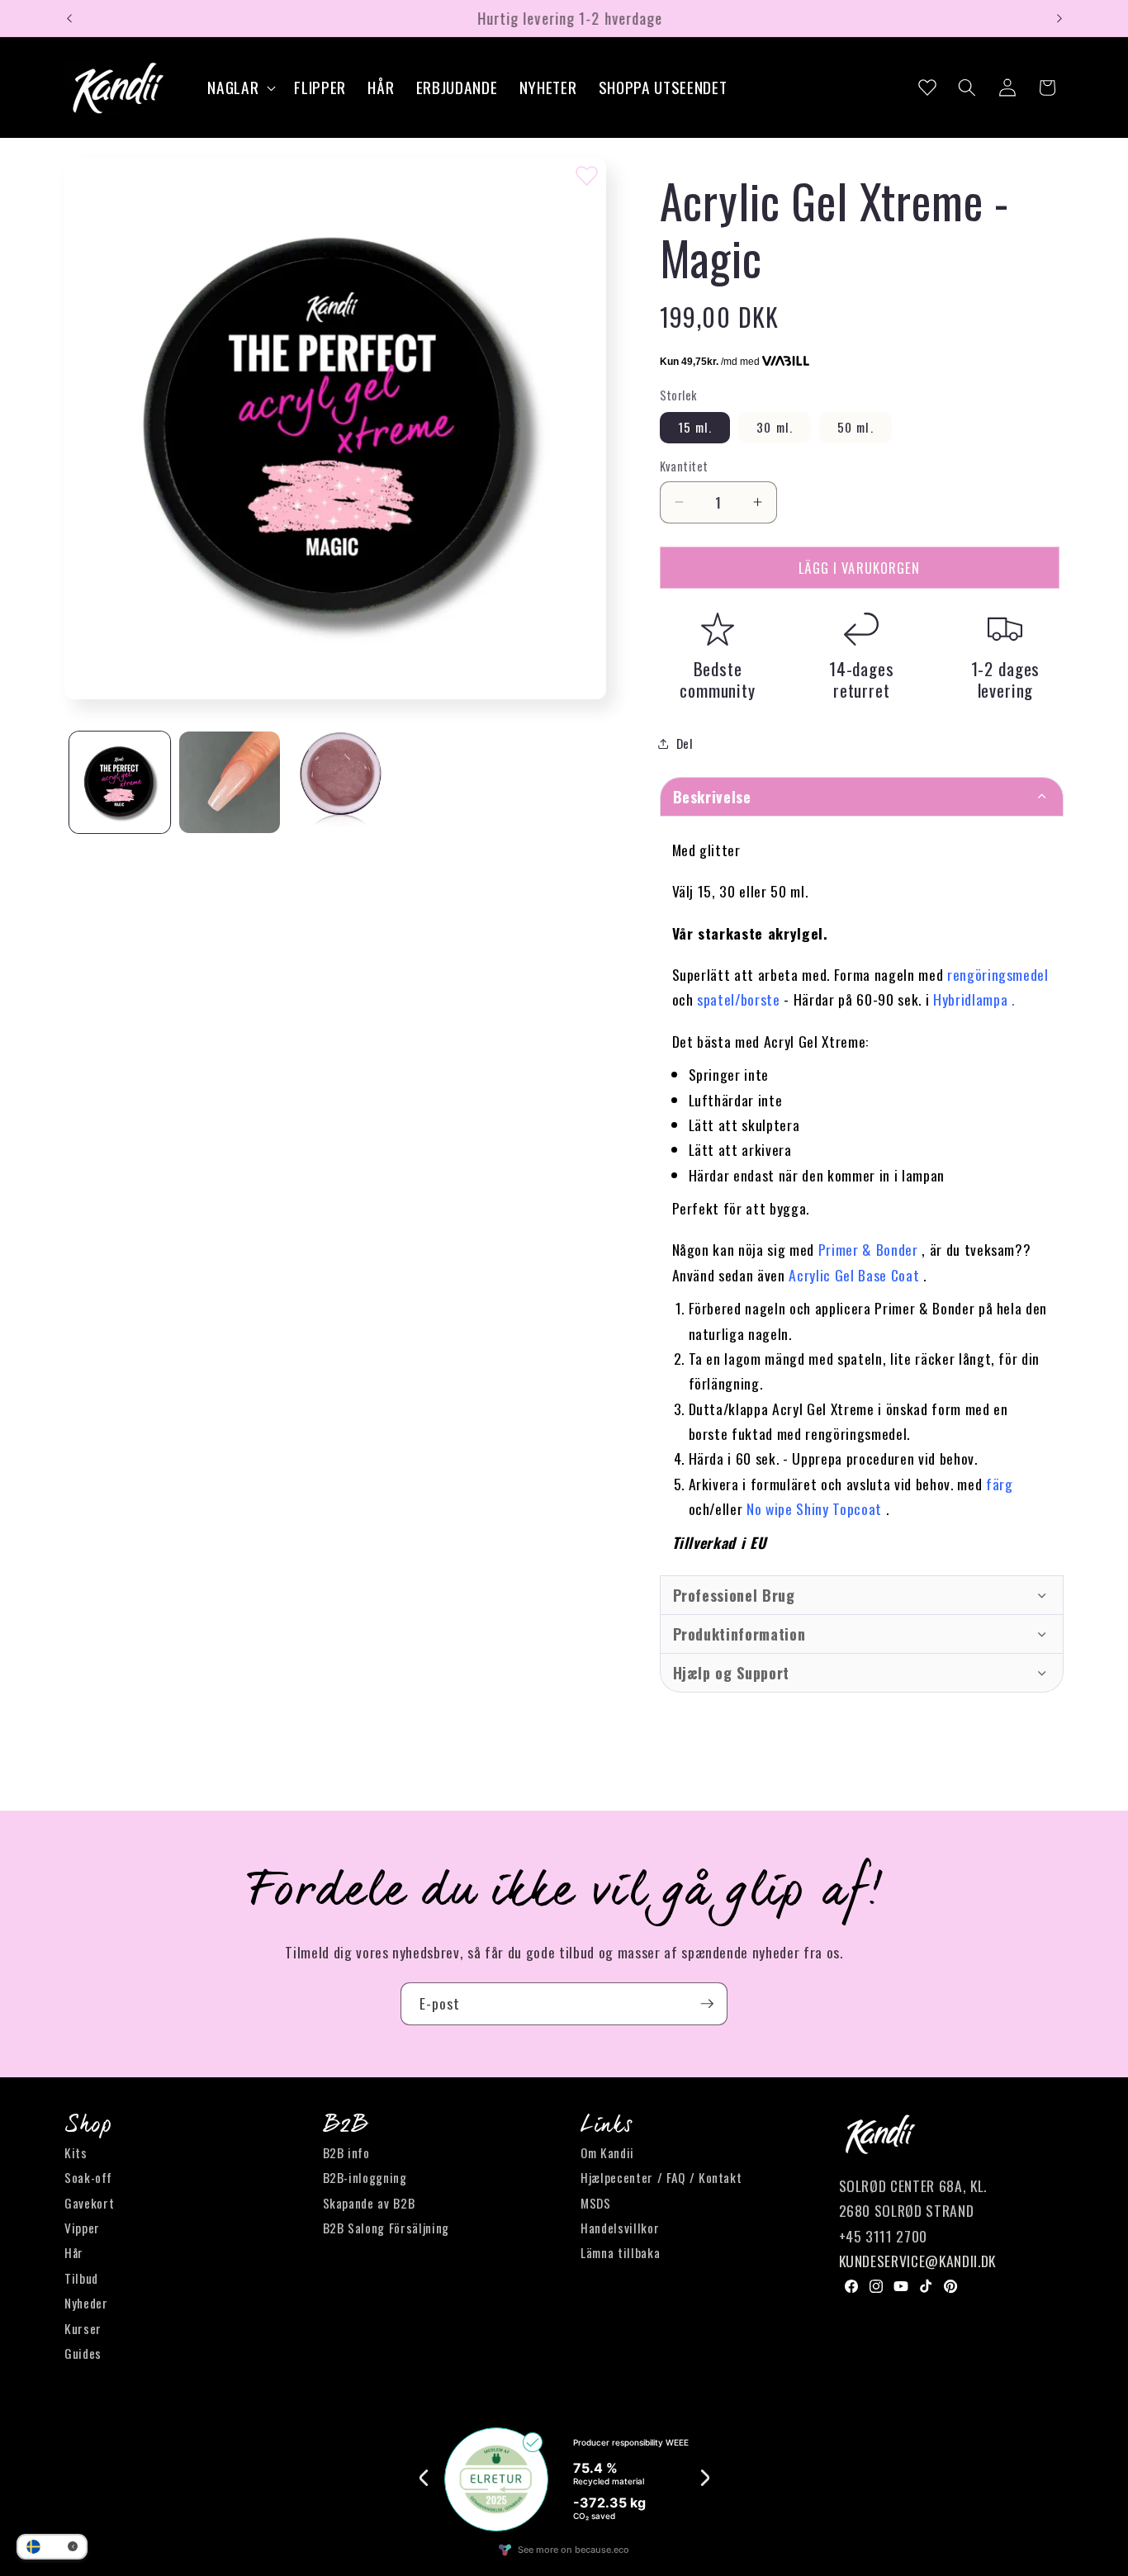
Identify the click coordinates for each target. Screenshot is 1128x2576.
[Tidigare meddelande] (69, 18)
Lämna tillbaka (620, 2253)
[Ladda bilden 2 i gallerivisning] (230, 782)
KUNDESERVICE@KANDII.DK (918, 2261)
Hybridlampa (970, 999)
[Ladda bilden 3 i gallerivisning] (339, 782)
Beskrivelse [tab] (712, 797)
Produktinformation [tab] (739, 1634)
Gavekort (89, 2203)
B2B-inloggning (365, 2178)
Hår (74, 2253)
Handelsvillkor (620, 2228)
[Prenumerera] (707, 2004)
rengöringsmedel (998, 974)
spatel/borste (739, 999)
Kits (76, 2153)
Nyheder (86, 2304)
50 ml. (855, 427)
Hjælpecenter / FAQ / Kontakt (661, 2178)
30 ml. (775, 427)
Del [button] (685, 743)
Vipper (82, 2228)
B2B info (346, 2153)
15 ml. (695, 427)
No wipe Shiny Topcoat (814, 1508)
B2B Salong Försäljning (386, 2228)
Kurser (83, 2328)
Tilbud (81, 2279)
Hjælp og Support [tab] (732, 1673)
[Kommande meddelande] (1059, 18)
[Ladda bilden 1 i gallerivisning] (120, 782)
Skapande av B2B (369, 2203)
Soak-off (88, 2178)
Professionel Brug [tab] (734, 1595)
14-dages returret (862, 679)
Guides (83, 2354)
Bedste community (718, 679)
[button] (240, 88)
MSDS (596, 2203)
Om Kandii (607, 2153)
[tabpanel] (862, 1196)
